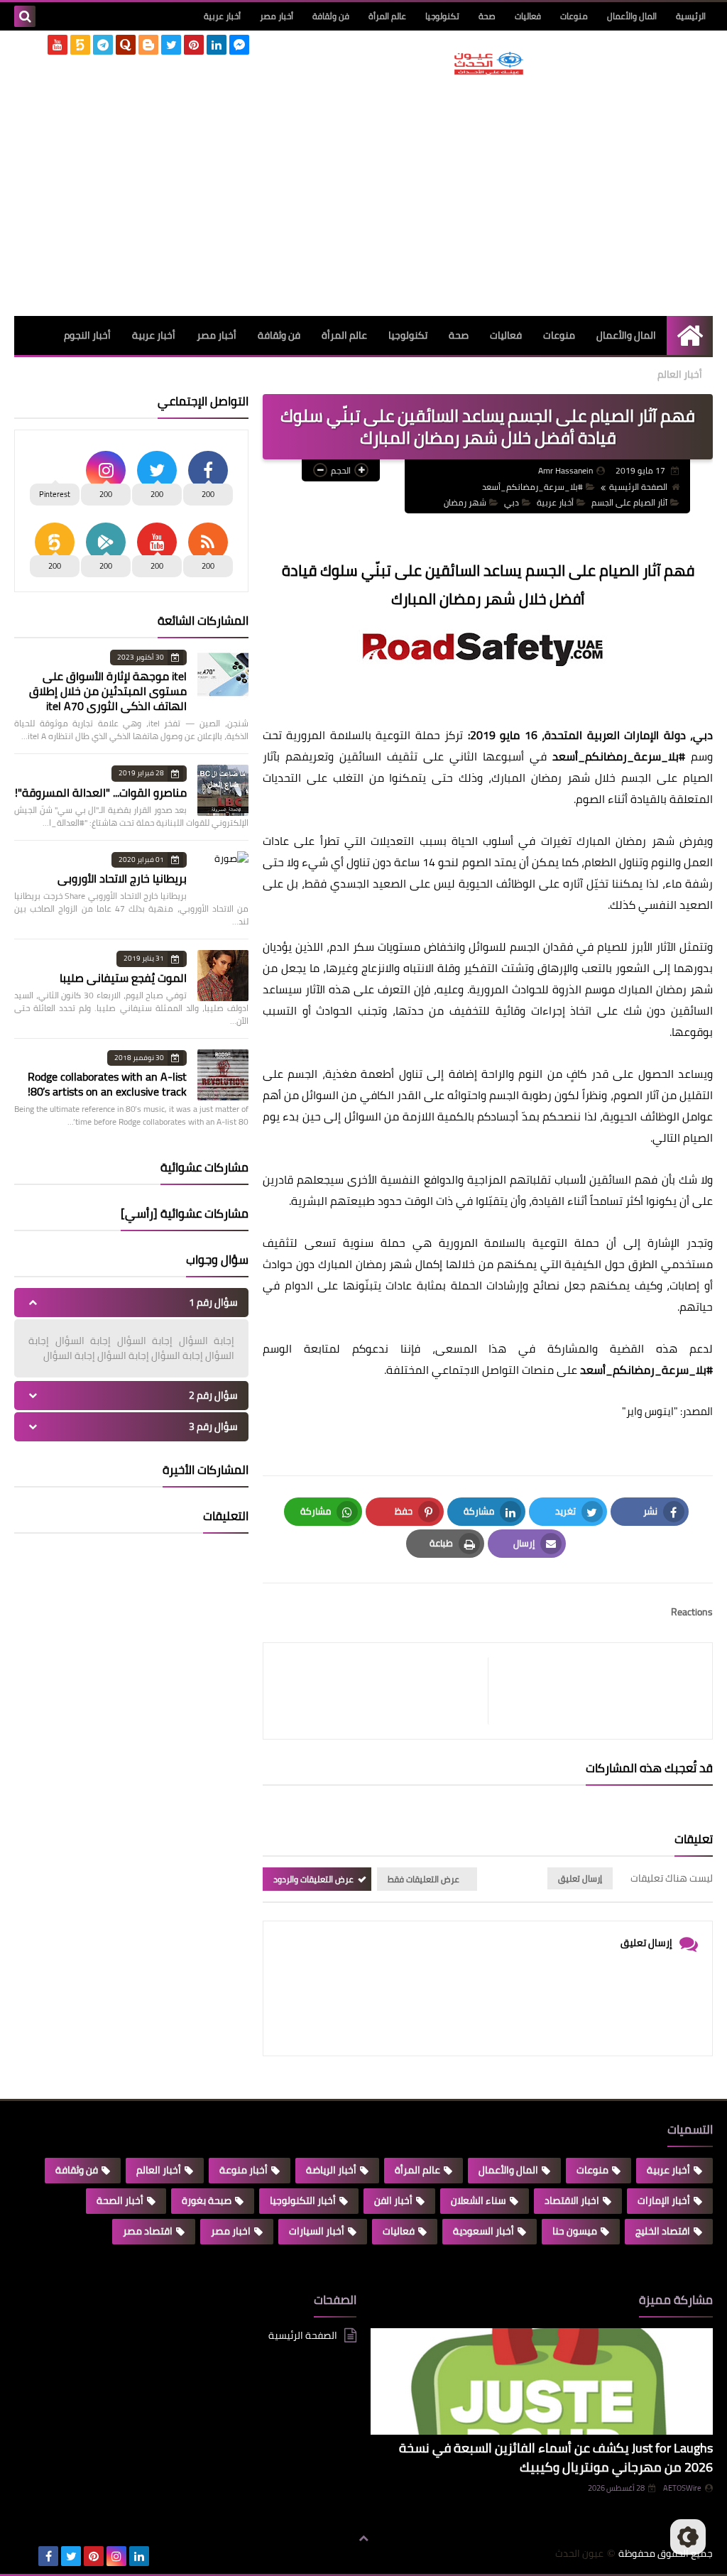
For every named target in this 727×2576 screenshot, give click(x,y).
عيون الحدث (579, 2554)
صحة (487, 16)
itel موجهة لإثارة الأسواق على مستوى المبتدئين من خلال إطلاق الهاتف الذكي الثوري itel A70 (108, 691)
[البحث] (25, 16)
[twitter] (171, 45)
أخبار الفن (393, 2200)
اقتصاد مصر (148, 2231)
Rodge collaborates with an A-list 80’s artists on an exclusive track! (107, 1084)
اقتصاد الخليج (663, 2231)
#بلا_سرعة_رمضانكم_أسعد (532, 487)
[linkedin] (217, 45)
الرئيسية (691, 16)
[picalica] (26, 2556)
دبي (512, 502)
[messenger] (239, 45)
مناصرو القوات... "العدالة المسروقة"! (101, 792)
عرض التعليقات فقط (423, 1879)
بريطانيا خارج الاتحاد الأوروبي (122, 878)
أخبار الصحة (120, 2200)
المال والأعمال (632, 16)
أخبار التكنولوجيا (303, 2200)
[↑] (363, 2538)
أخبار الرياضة (331, 2170)
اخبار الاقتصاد (572, 2200)
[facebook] (48, 2556)
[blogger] (148, 45)
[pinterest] (194, 45)
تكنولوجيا (442, 16)
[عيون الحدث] (489, 63)
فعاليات (528, 16)
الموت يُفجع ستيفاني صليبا (123, 978)
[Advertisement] (489, 195)
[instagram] (116, 2556)
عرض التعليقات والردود (313, 1879)
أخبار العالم (680, 374)
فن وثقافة (331, 16)
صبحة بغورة (207, 2200)
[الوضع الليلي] (688, 2537)
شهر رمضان (465, 502)
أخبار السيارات (317, 2231)
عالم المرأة (387, 16)
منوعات (574, 16)
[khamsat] (80, 45)
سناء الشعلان (479, 2200)
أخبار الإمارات (664, 2200)
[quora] (126, 45)
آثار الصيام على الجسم (629, 502)
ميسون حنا (575, 2231)
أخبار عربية (222, 16)
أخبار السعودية (483, 2231)
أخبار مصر (277, 16)
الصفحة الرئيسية (638, 487)
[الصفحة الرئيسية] (690, 335)
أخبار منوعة (244, 2170)
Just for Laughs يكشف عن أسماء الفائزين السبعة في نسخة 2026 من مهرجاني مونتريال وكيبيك (556, 2457)
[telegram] (103, 45)
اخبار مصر (231, 2231)
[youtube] (58, 45)
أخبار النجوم (87, 335)
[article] (383, 1691)
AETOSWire (682, 2488)
